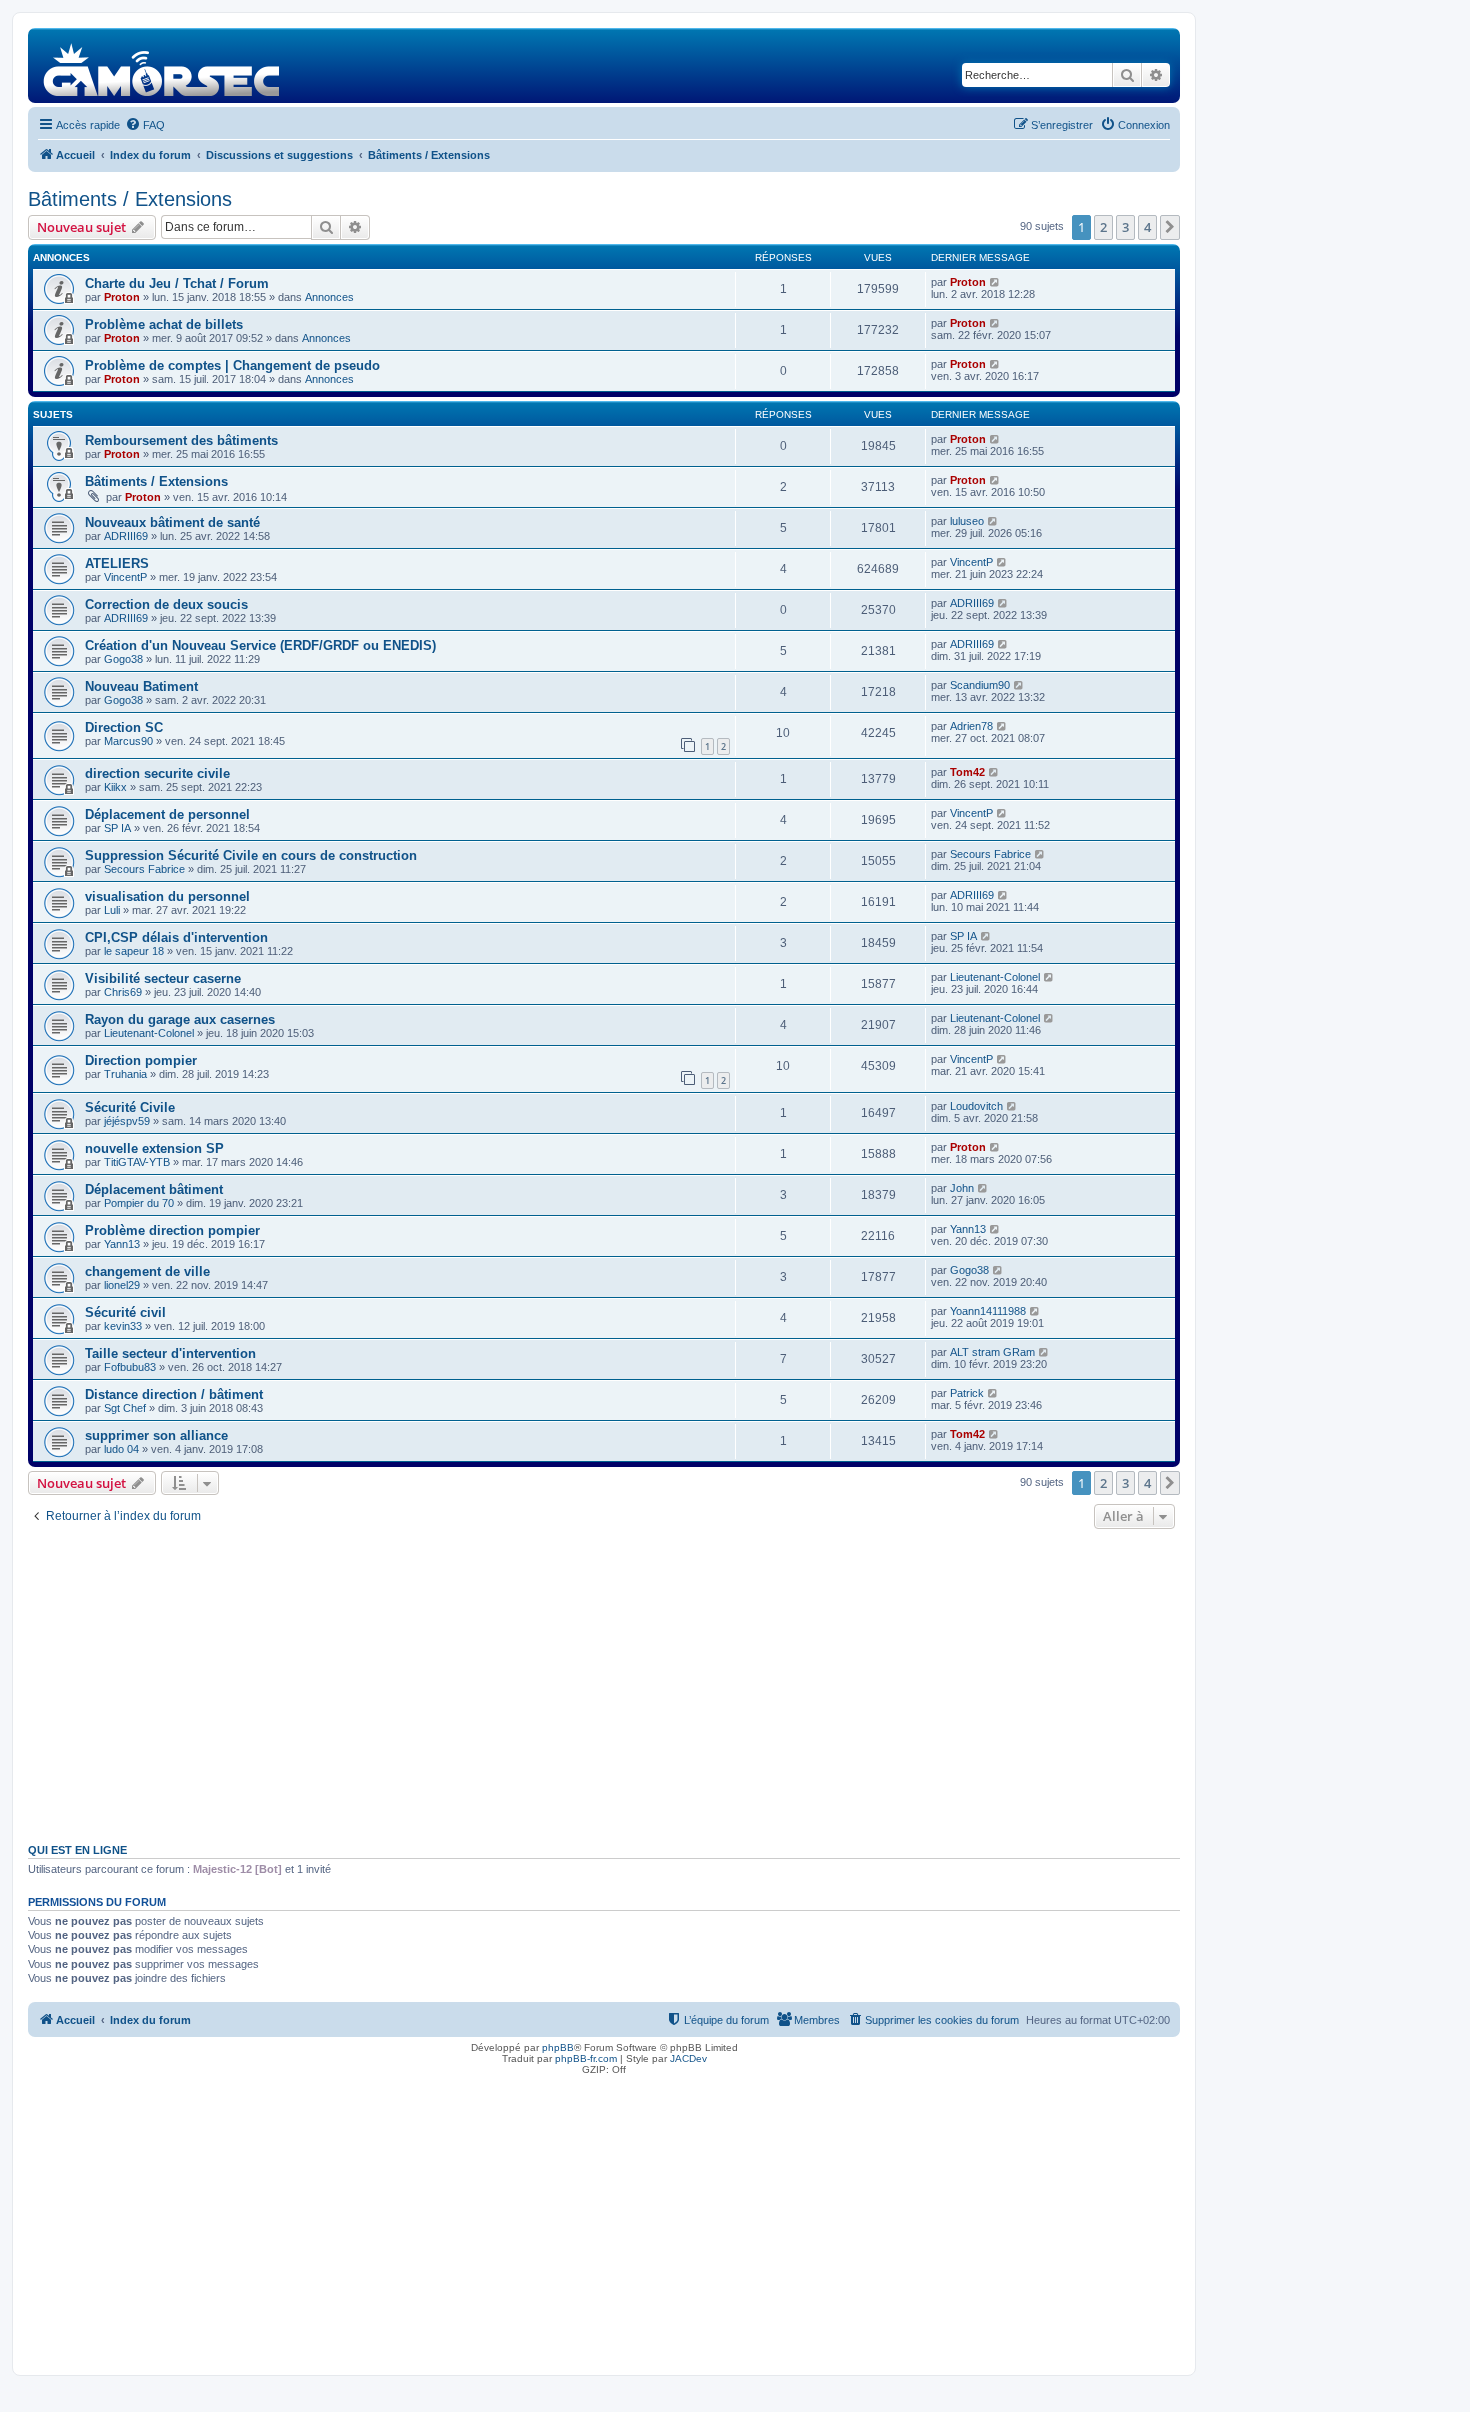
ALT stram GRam (992, 1352)
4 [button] (1147, 227)
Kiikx (115, 787)
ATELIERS (117, 563)
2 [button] (1103, 227)
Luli (112, 910)
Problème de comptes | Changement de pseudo (232, 365)
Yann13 (122, 1244)
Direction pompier (141, 1060)
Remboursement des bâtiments (181, 440)
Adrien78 (971, 726)
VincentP (125, 577)
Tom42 (967, 772)
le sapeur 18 (134, 951)
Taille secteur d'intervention (170, 1353)
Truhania (125, 1074)
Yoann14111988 (988, 1311)
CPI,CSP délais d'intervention (176, 937)
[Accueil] (162, 65)
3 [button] (1125, 227)
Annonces (329, 297)
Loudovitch (976, 1106)
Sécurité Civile (130, 1107)
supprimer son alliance (156, 1435)
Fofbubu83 (130, 1367)
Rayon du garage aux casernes (180, 1019)
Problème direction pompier (172, 1230)
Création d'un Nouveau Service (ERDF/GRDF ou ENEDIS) (260, 645)
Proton (122, 297)
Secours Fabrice (144, 869)
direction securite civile (157, 773)
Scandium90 (980, 685)
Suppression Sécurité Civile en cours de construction (251, 855)
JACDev (688, 2058)
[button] (1170, 227)
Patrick (967, 1393)
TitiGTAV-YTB (137, 1162)
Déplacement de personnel (167, 814)
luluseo (967, 521)
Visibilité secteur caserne (163, 978)
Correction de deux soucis (166, 604)
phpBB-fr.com (586, 2058)
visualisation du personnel (167, 896)
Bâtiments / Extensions (130, 199)
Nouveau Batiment (141, 686)
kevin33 (123, 1326)
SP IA (117, 828)
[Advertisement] (604, 1684)
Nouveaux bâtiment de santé (172, 522)
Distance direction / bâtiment (174, 1394)
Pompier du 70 (139, 1203)
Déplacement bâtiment (154, 1189)
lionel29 (122, 1285)
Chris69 (123, 992)
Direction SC (124, 727)
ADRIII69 (126, 536)
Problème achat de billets (164, 324)
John (962, 1188)
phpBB (558, 2047)
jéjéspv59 (127, 1121)
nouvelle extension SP (154, 1148)
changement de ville (147, 1271)
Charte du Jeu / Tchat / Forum (177, 283)
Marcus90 (128, 741)
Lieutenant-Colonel (995, 977)
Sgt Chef (125, 1408)
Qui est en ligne (77, 1850)
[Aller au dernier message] (995, 282)
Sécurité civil (125, 1312)
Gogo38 (123, 659)
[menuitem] (145, 125)
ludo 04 (121, 1449)
